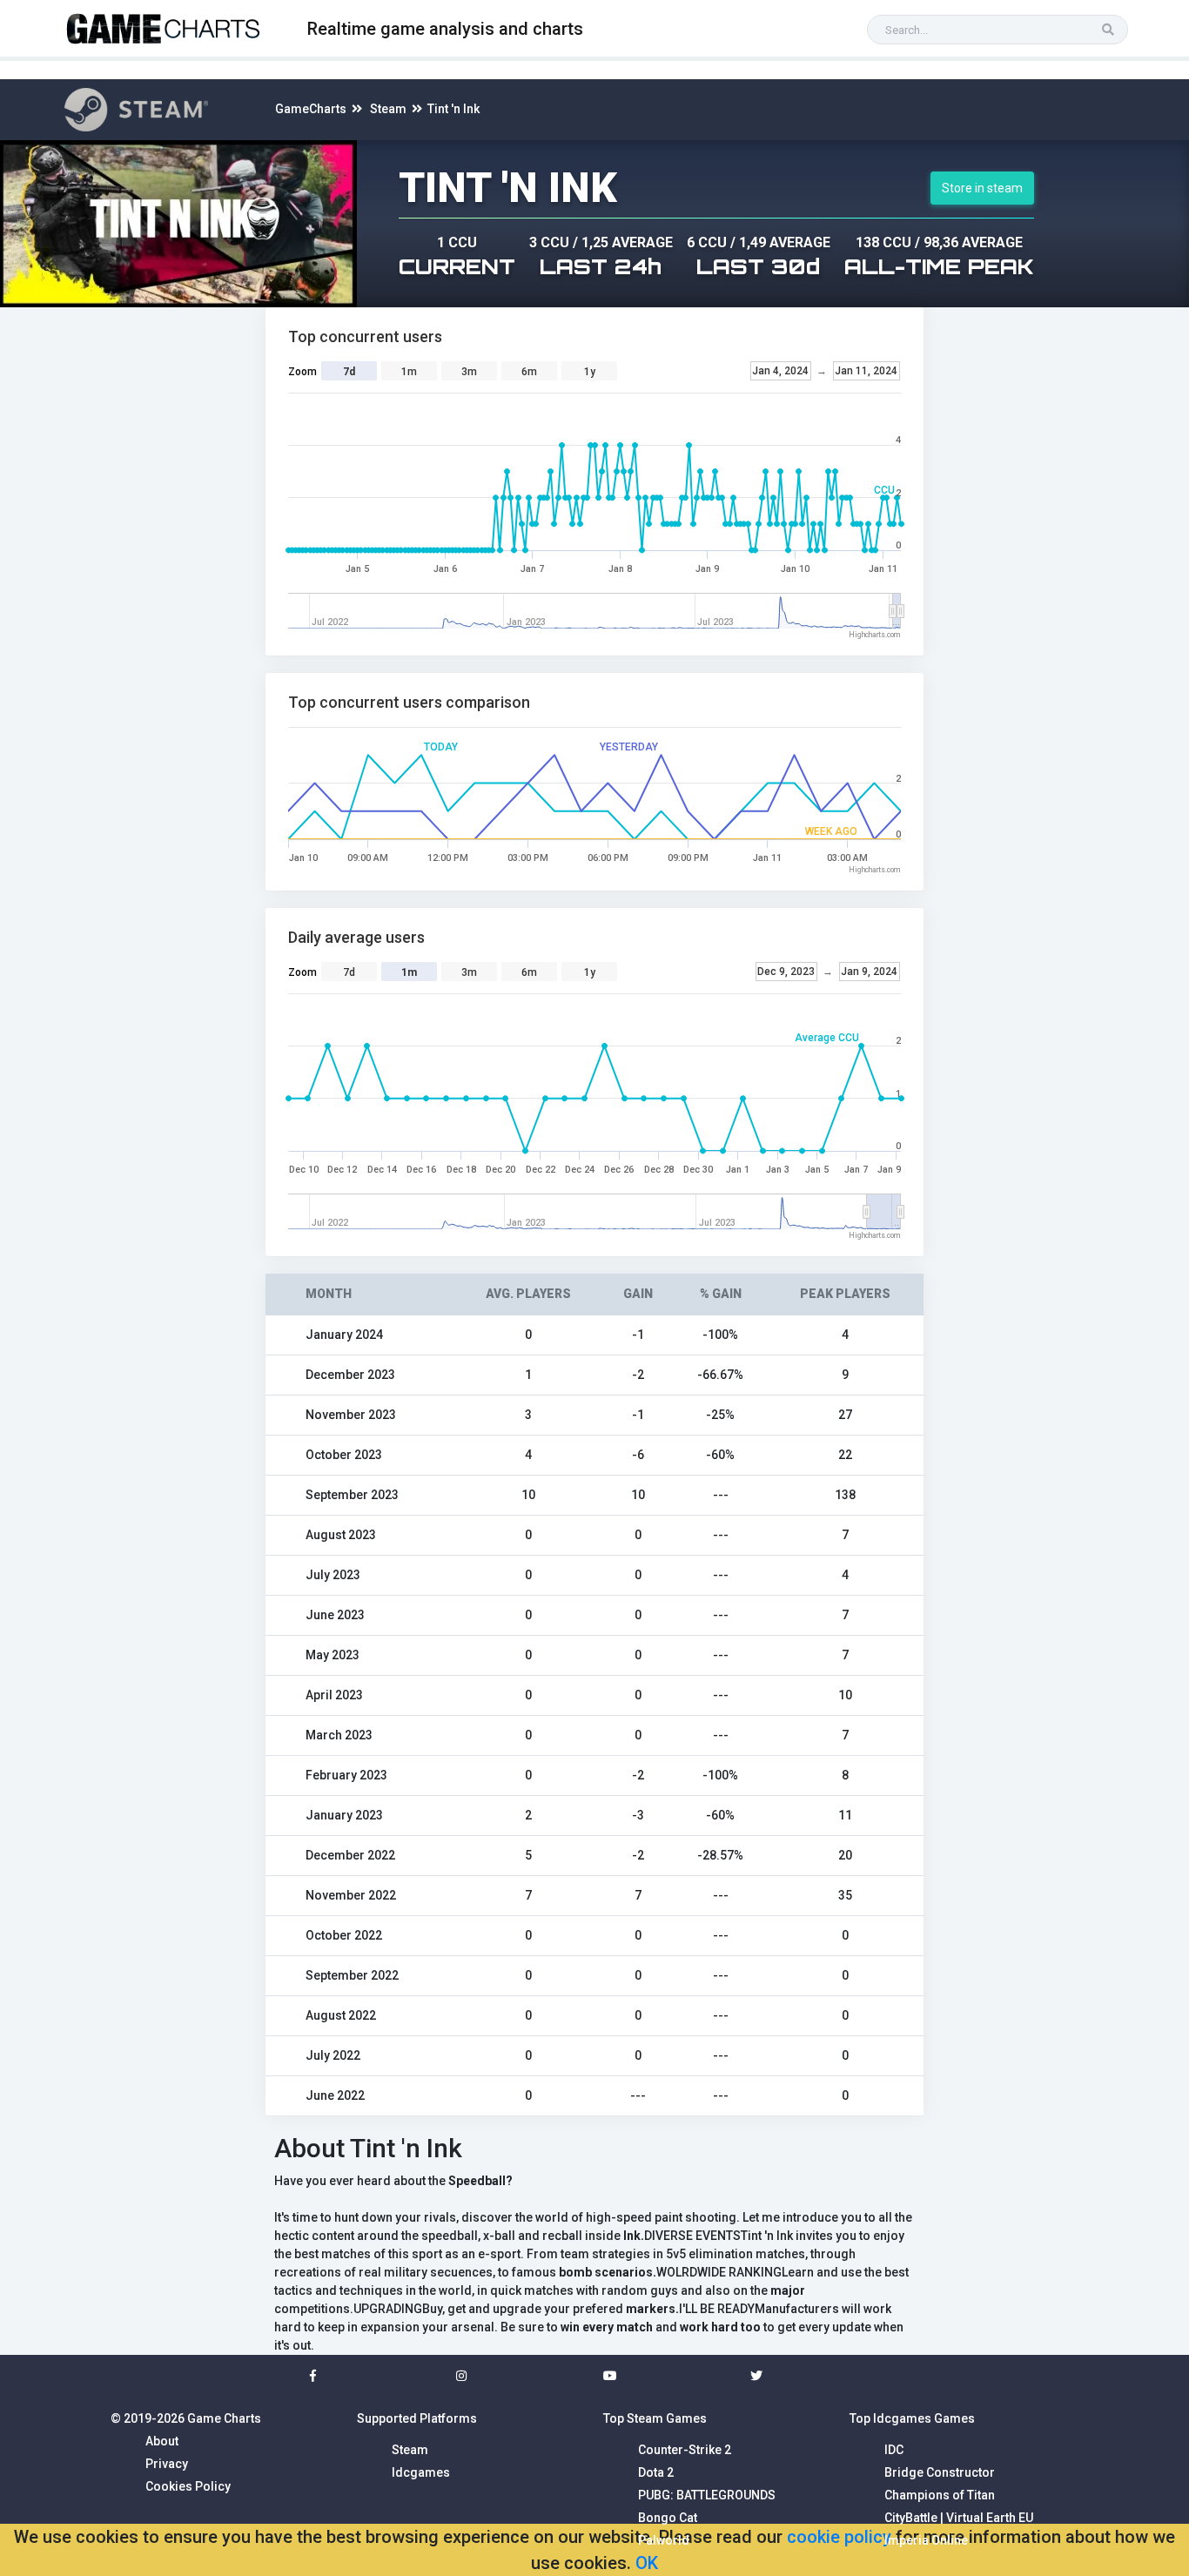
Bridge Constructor (940, 2472)
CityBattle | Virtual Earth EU (959, 2518)
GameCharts (311, 109)
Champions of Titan (940, 2495)
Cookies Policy (188, 2486)
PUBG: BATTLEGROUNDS (707, 2495)
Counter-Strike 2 (685, 2450)
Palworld (664, 2540)
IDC (894, 2450)
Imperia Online (926, 2540)
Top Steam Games (655, 2418)
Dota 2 (656, 2472)
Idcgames (421, 2472)
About (162, 2441)
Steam (388, 109)
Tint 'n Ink (453, 109)
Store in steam (982, 188)
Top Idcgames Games (912, 2418)
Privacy (167, 2464)
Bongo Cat (668, 2518)
